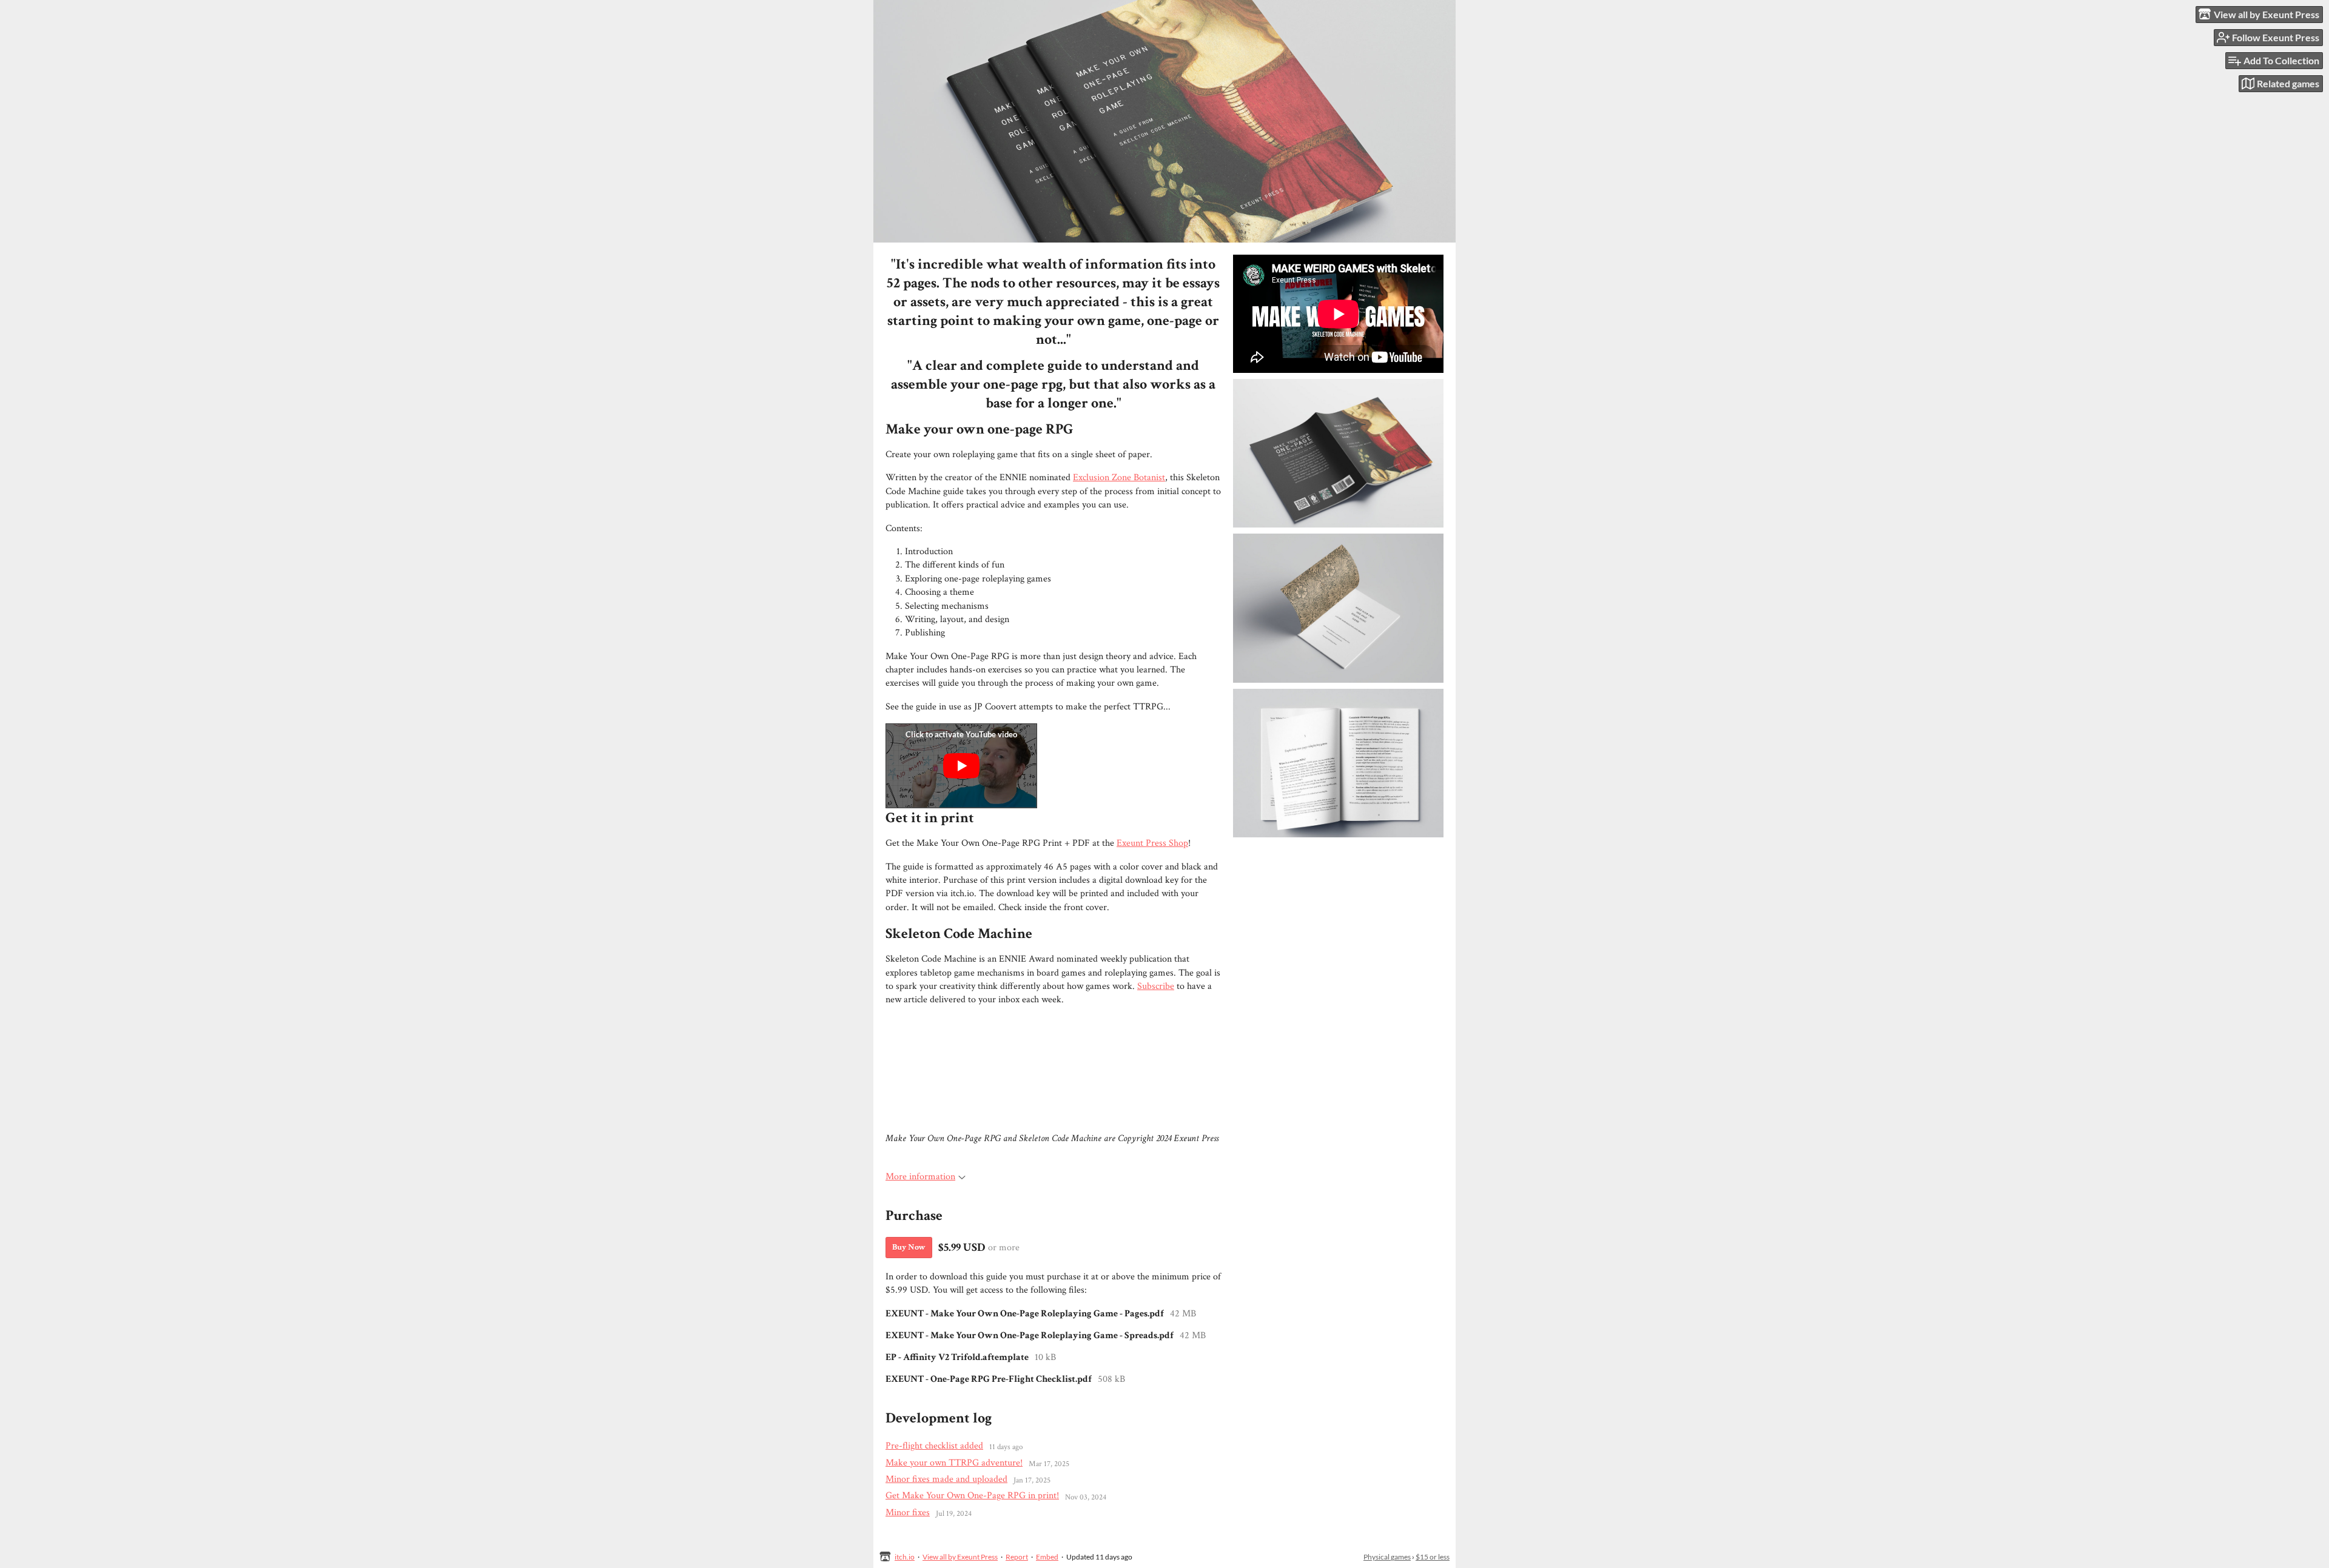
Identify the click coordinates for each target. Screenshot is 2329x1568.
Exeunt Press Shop (1152, 843)
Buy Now (909, 1247)
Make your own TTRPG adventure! (954, 1463)
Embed (1047, 1557)
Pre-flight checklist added (934, 1446)
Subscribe (1156, 986)
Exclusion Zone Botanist (1119, 477)
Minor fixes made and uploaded (946, 1479)
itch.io (905, 1557)
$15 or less (1433, 1557)
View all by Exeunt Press (960, 1557)
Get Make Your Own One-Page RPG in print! (972, 1496)
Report (1017, 1557)
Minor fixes (908, 1513)
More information (920, 1177)
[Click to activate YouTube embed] (961, 766)
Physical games (1387, 1557)
